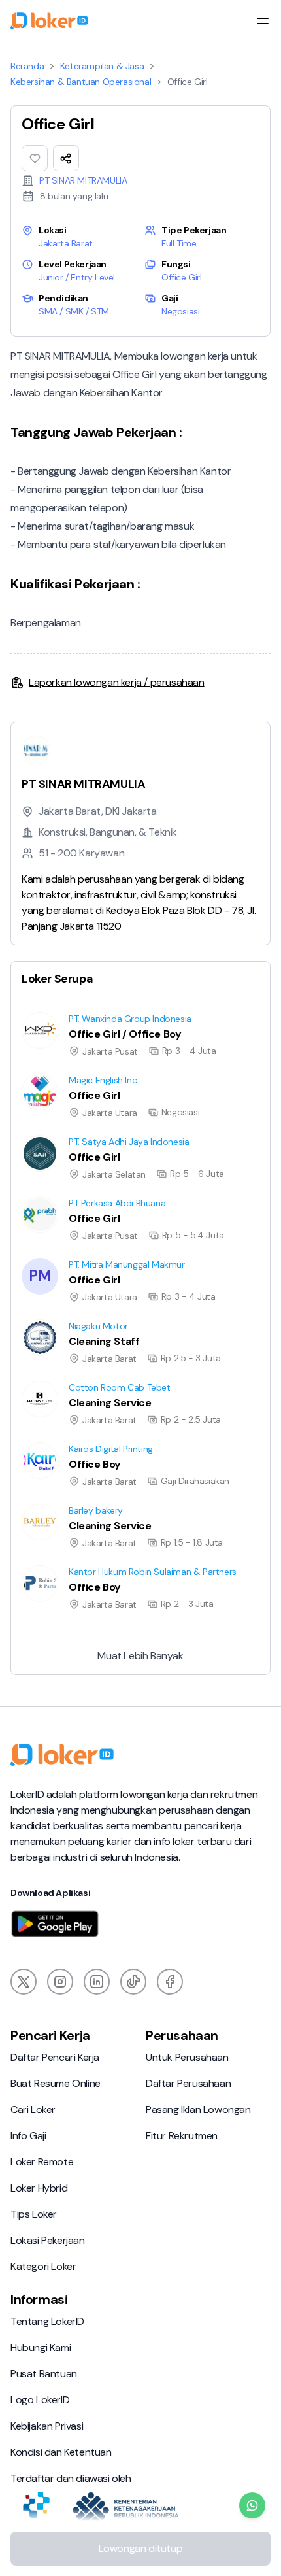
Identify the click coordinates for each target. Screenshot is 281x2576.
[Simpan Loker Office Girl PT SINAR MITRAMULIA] (35, 158)
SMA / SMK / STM (74, 311)
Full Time (179, 243)
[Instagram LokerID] (60, 1982)
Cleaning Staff (37, 1319)
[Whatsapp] (252, 2505)
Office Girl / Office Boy (55, 1012)
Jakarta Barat (66, 243)
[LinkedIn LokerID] (97, 1982)
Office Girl (182, 277)
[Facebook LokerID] (170, 1982)
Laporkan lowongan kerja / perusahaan (117, 682)
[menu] (263, 21)
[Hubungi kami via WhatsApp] (252, 2505)
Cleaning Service (43, 1381)
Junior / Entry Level (77, 277)
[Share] (66, 158)
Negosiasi (180, 311)
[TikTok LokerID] (133, 1982)
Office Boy (29, 1442)
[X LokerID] (24, 1982)
